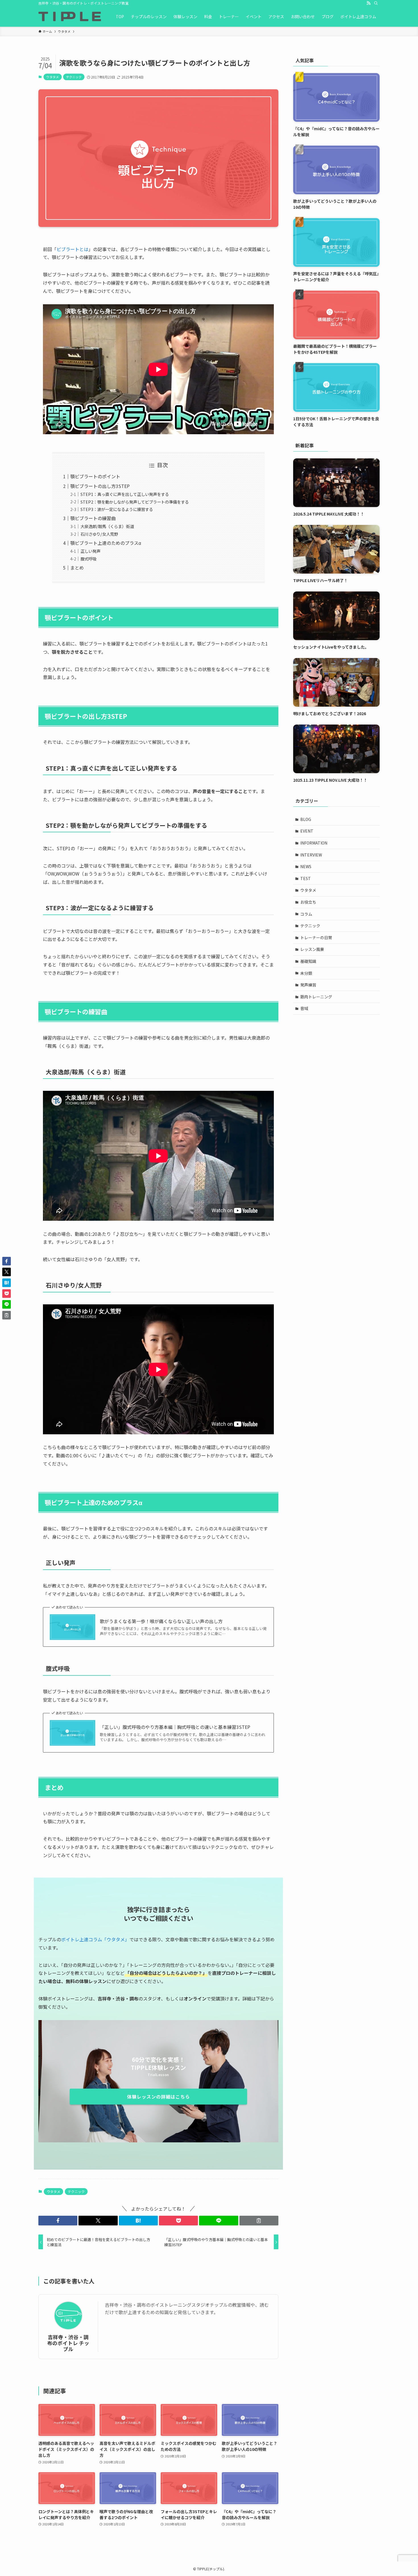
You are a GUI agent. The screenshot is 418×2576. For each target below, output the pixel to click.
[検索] (376, 3)
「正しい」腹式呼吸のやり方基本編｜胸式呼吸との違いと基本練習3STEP (175, 1727)
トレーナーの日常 (316, 938)
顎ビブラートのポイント (95, 476)
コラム (306, 914)
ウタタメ (53, 77)
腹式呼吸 (88, 559)
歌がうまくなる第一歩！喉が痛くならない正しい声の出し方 (161, 1621)
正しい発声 (90, 551)
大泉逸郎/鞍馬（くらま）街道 (107, 526)
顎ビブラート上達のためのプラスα (106, 543)
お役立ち (308, 902)
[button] (58, 2221)
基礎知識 (308, 961)
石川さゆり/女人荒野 (99, 534)
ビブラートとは (73, 249)
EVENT (307, 831)
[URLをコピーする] (259, 2221)
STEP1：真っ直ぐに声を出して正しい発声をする (125, 494)
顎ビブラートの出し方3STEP (100, 486)
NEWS (306, 866)
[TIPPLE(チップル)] (70, 16)
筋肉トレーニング (316, 997)
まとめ (77, 568)
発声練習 (308, 985)
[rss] (369, 3)
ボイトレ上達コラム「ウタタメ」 (95, 1939)
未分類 (306, 973)
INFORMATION (314, 843)
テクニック (74, 77)
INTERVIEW (311, 855)
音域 (304, 1008)
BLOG (306, 819)
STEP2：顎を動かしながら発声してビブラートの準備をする (135, 502)
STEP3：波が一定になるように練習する (117, 509)
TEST (306, 878)
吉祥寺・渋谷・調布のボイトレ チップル (68, 2343)
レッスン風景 (312, 949)
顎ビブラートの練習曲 (93, 518)
